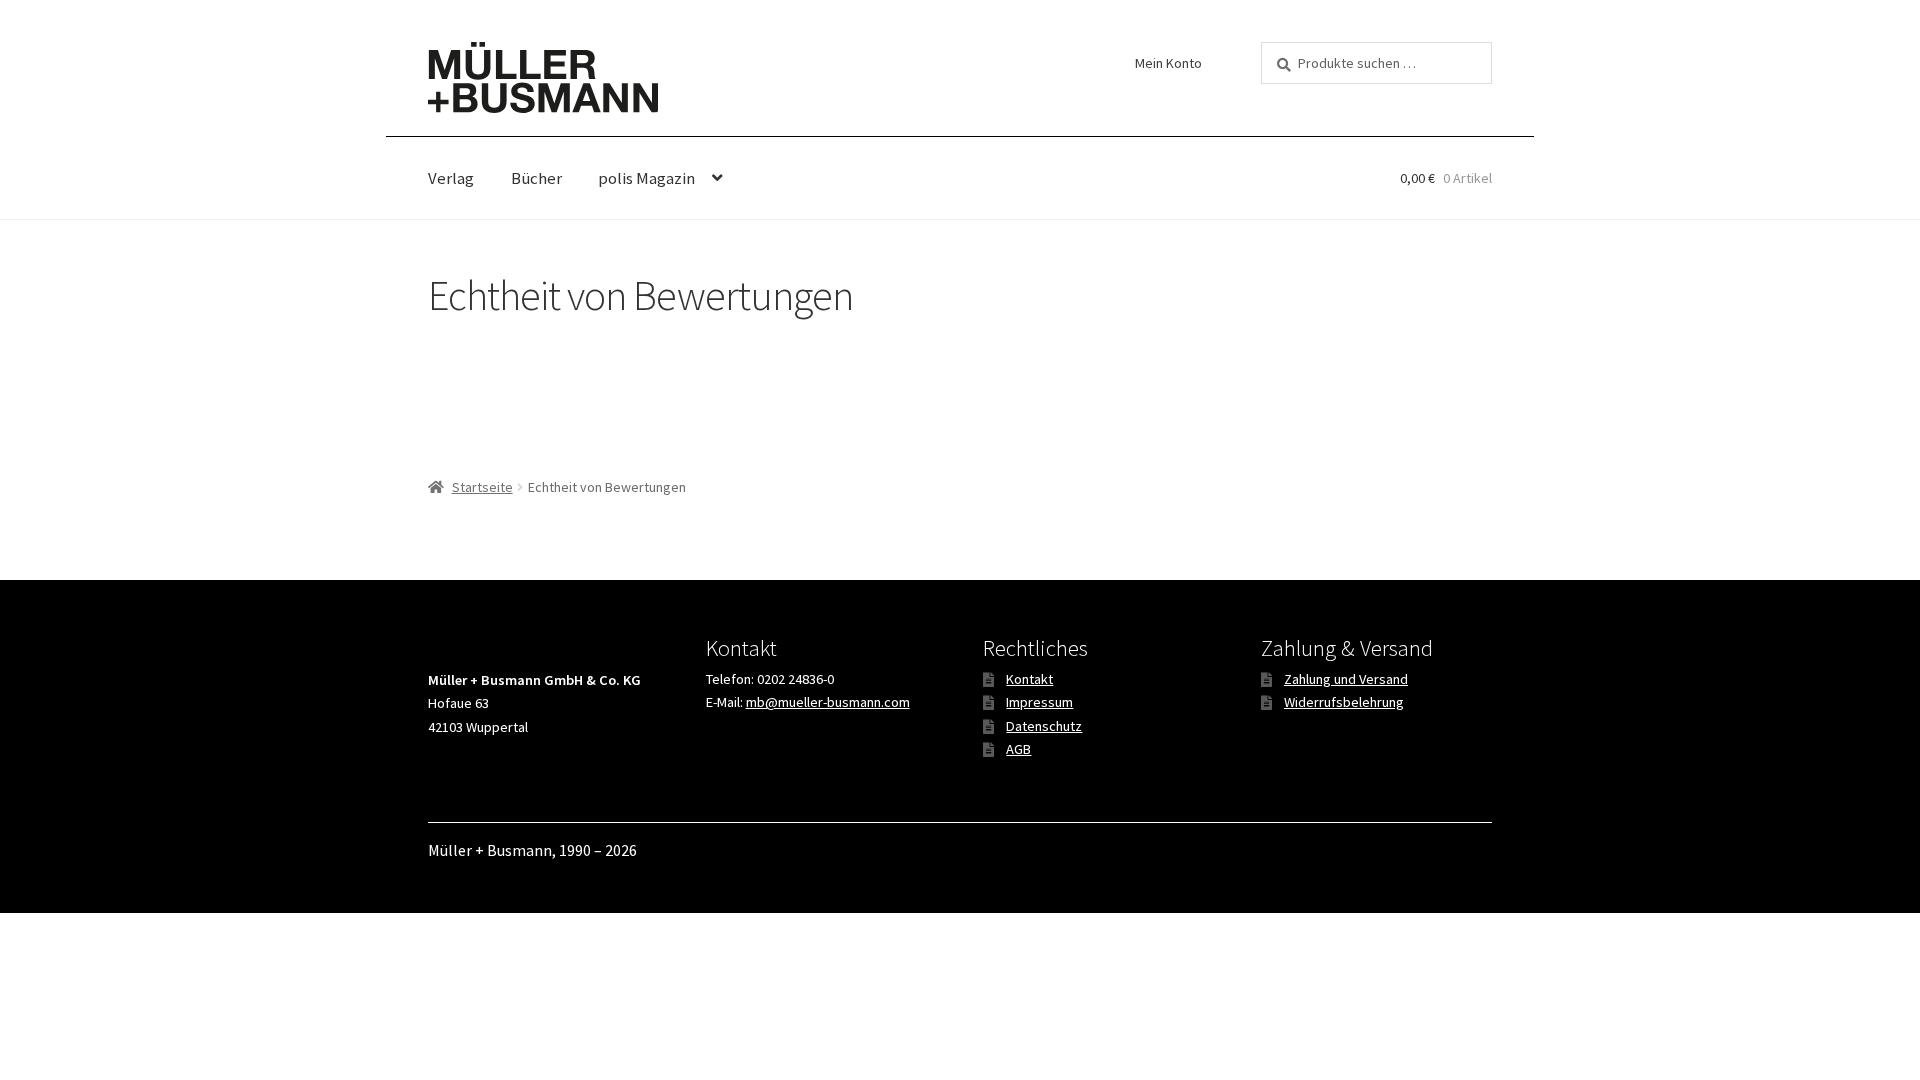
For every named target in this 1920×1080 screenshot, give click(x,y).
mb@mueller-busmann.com (828, 702)
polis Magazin (646, 178)
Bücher (536, 178)
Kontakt (1029, 679)
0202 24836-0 (795, 679)
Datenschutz (1044, 726)
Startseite (482, 487)
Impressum (1039, 702)
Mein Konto (1168, 63)
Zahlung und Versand (1346, 679)
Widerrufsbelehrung (1344, 702)
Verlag (451, 178)
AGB (1018, 749)
